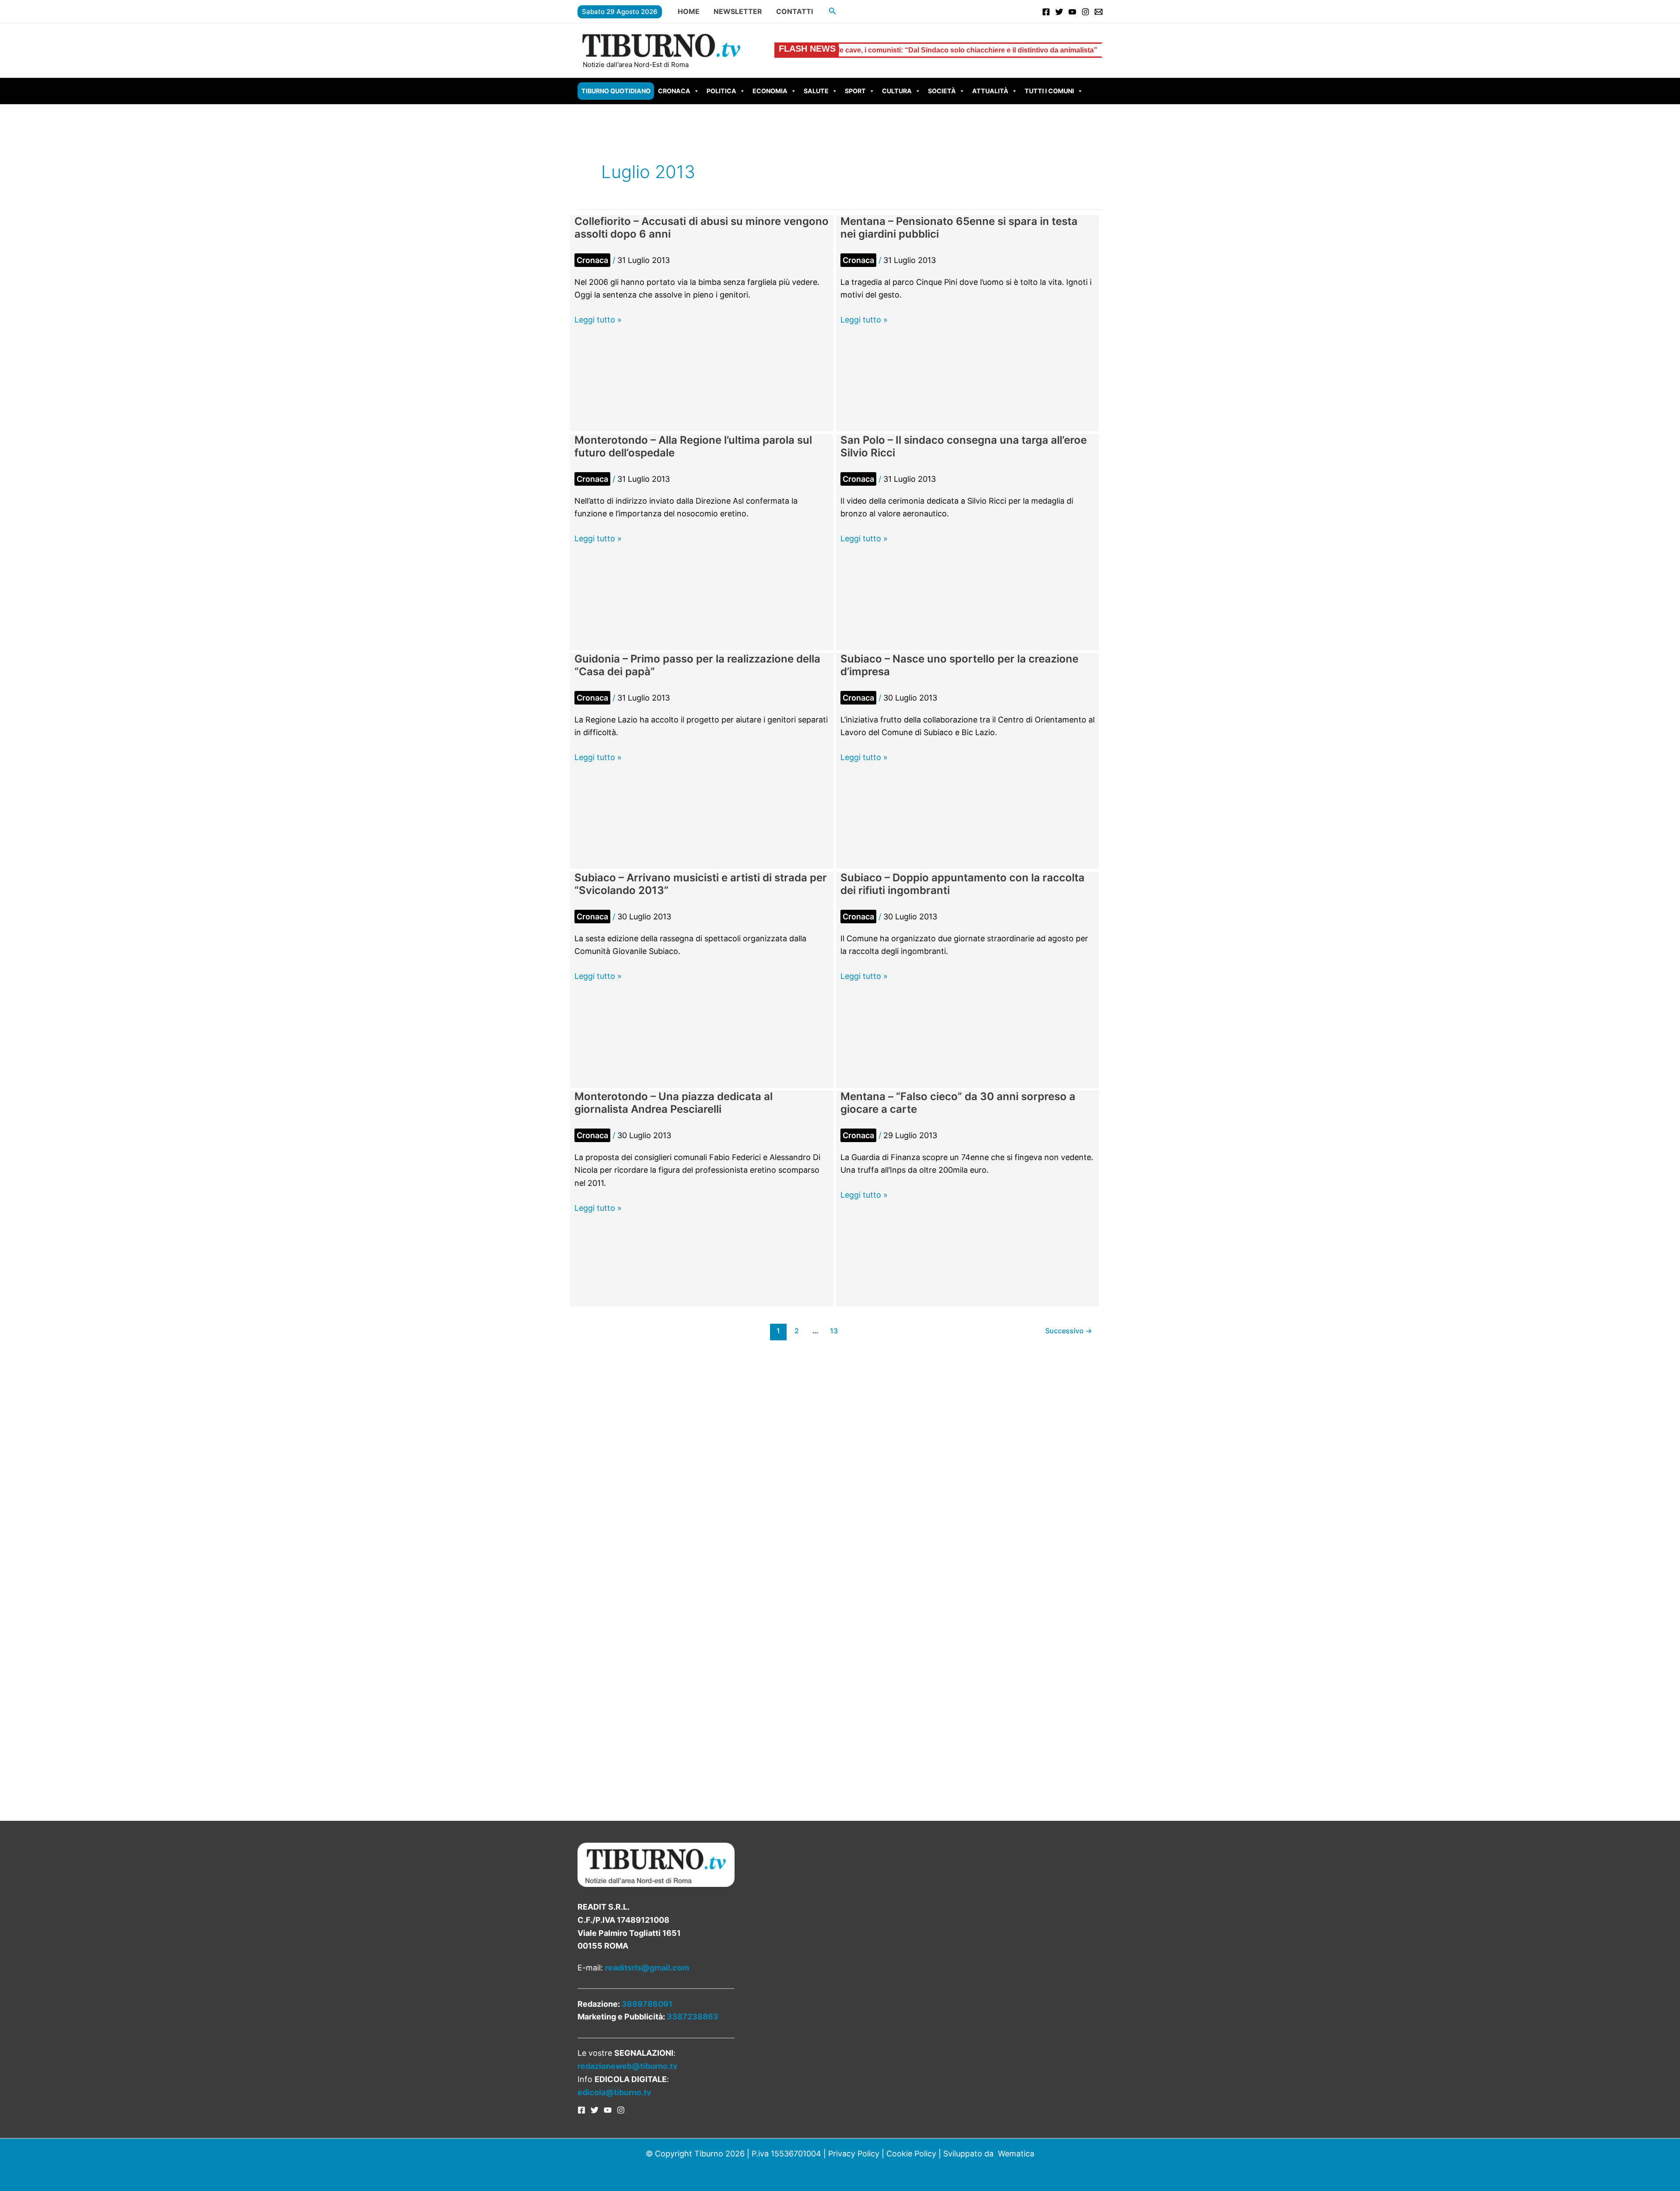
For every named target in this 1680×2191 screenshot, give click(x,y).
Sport (855, 91)
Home (689, 11)
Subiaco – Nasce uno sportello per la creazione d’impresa (959, 665)
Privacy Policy (854, 2154)
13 (834, 1331)
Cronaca (674, 91)
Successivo (1069, 1331)
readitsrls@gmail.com (647, 1968)
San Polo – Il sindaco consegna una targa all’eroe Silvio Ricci (964, 446)
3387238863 (693, 2017)
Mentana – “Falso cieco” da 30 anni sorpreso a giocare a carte (958, 1103)
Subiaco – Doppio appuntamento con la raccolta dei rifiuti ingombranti (962, 884)
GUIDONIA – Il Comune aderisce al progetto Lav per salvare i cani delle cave (1075, 50)
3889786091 (647, 2004)
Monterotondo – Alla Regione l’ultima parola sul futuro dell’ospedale (693, 446)
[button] (833, 11)
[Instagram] (1085, 12)
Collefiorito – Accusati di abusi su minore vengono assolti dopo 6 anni (702, 228)
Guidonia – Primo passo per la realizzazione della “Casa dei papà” (697, 665)
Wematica (1016, 2154)
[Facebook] (1046, 12)
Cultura (897, 91)
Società (942, 91)
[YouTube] (1072, 12)
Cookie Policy (911, 2154)
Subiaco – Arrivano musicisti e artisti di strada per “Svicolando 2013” (701, 884)
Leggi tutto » (598, 321)
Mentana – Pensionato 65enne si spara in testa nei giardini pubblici (959, 228)
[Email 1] (1099, 12)
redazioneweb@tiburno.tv (628, 2066)
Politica (721, 91)
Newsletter (738, 11)
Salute (816, 91)
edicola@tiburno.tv (614, 2092)
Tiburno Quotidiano (616, 91)
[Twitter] (1059, 12)
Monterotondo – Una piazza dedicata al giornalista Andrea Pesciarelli (674, 1103)
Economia (770, 91)
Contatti (794, 11)
